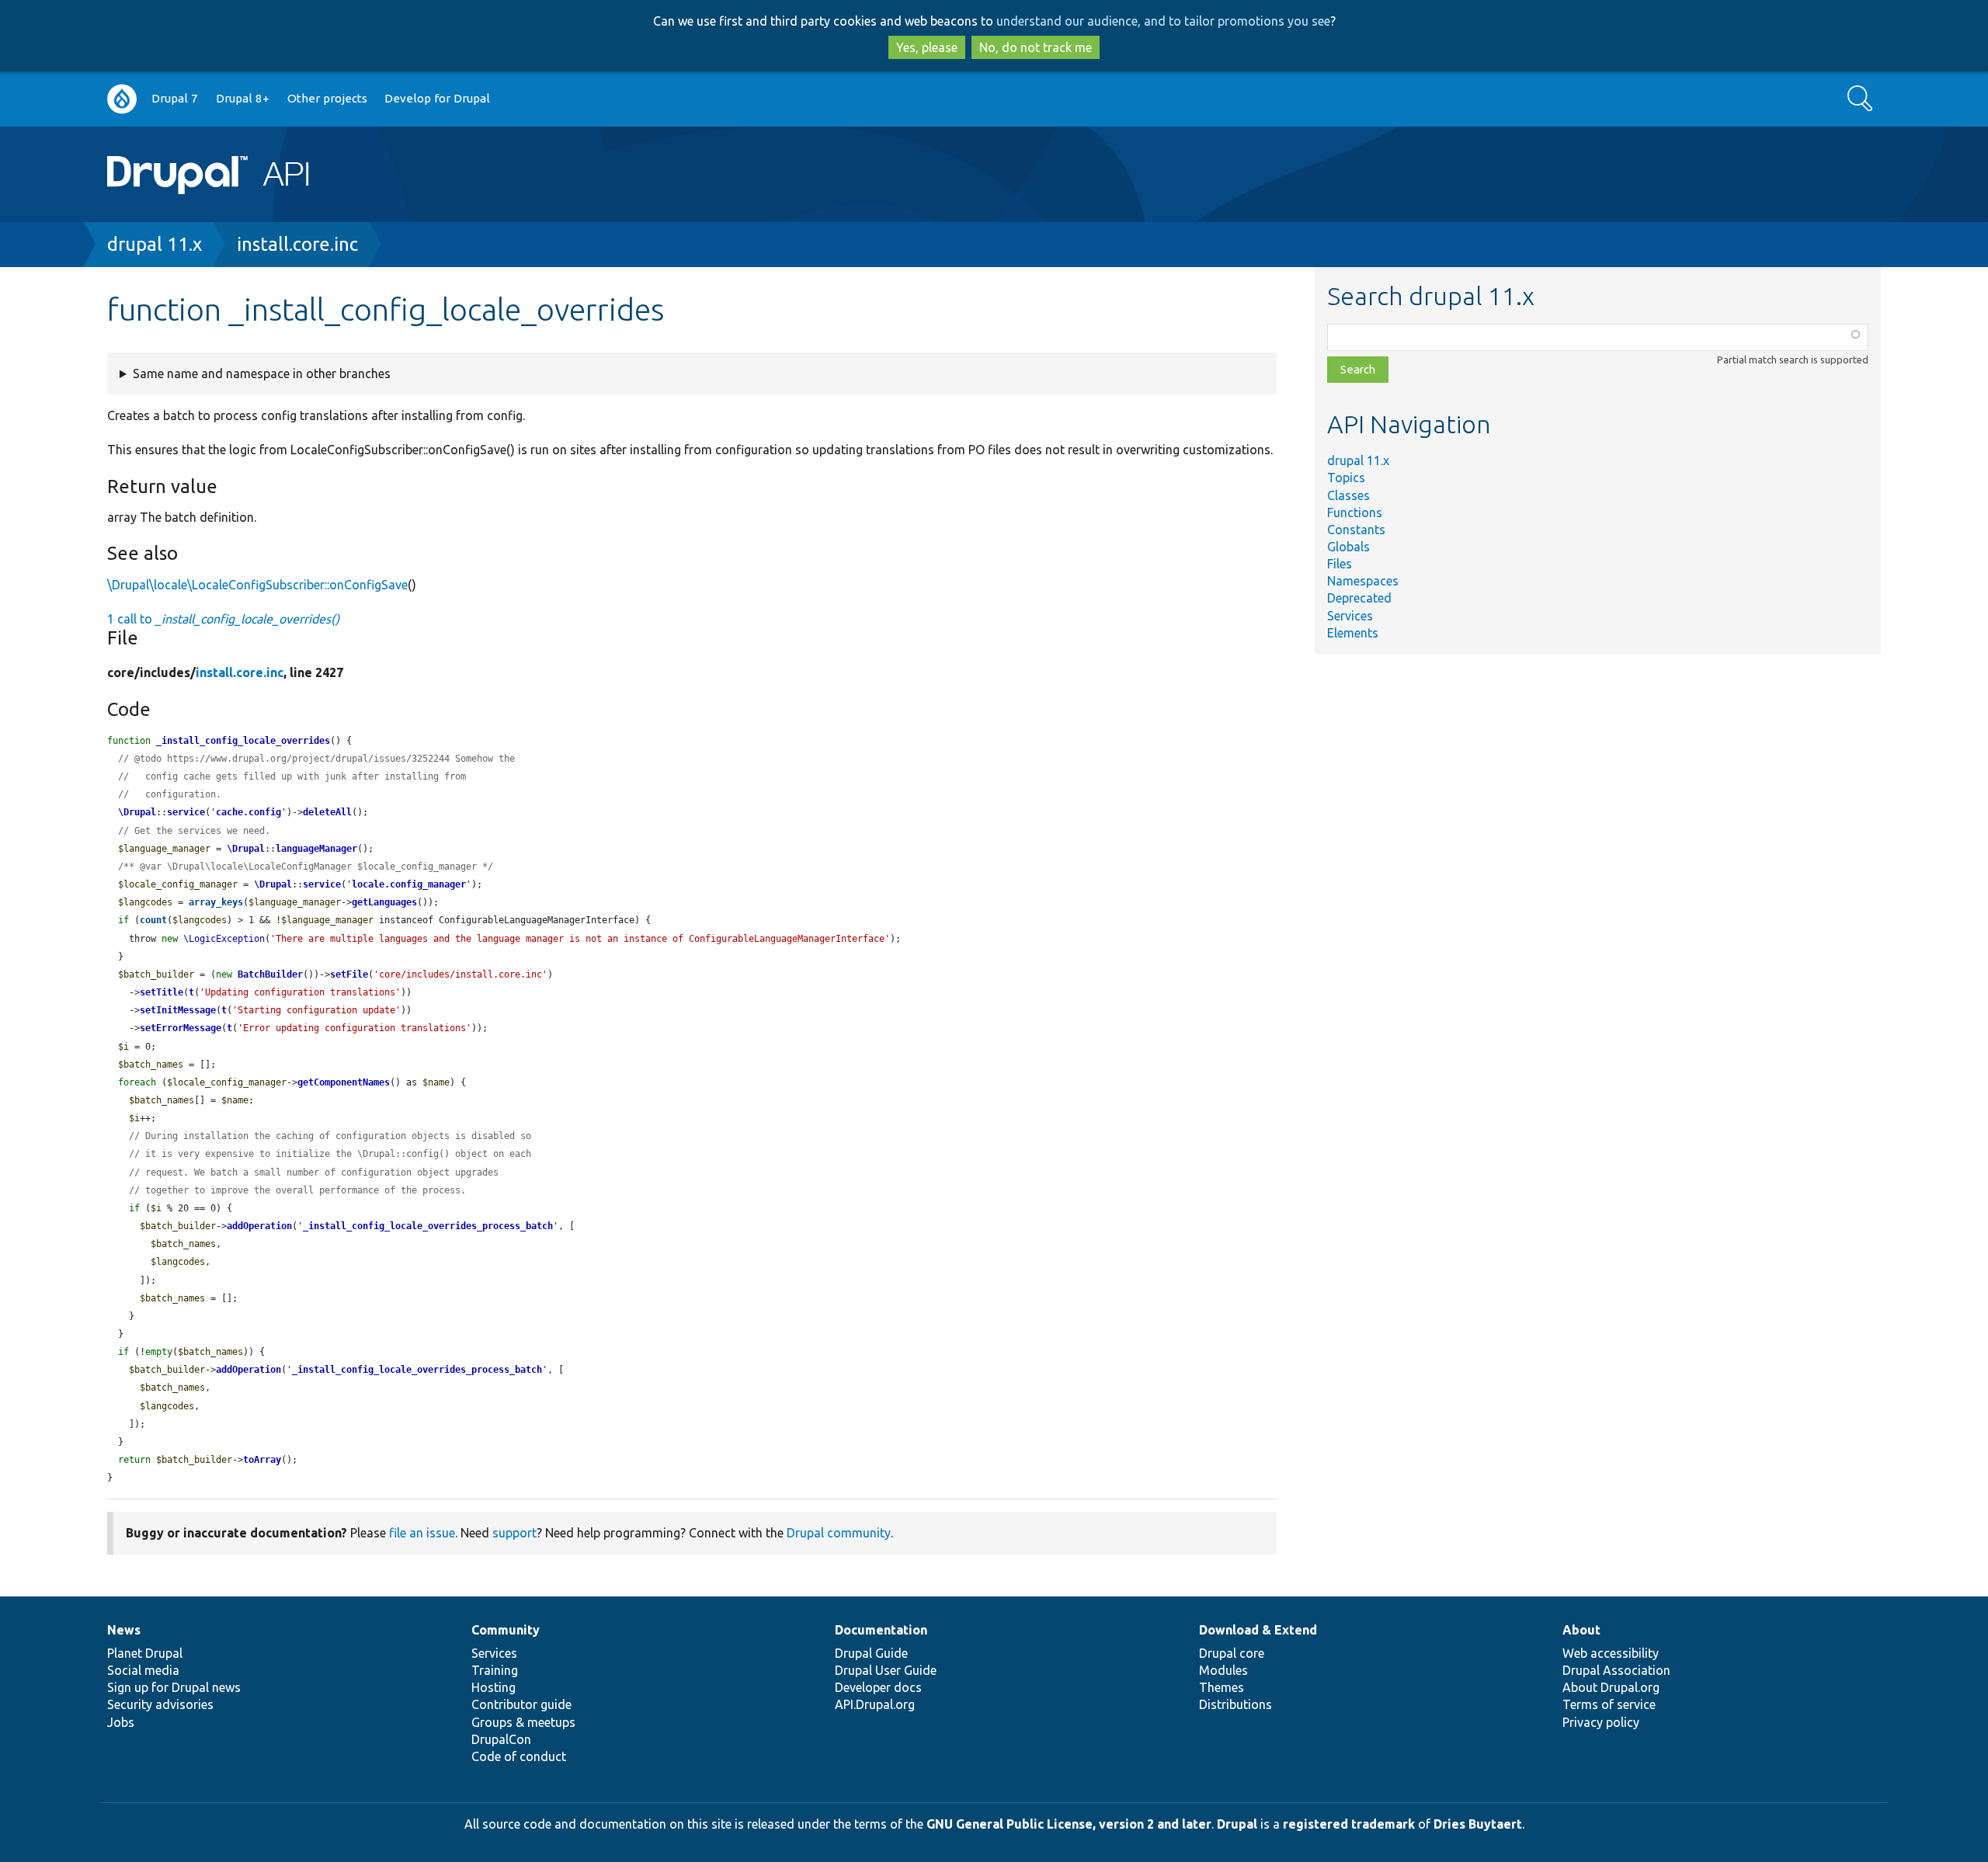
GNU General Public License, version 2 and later (1069, 1824)
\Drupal (137, 812)
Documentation (881, 1630)
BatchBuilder (270, 974)
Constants (1356, 530)
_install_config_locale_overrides (243, 741)
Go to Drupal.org (122, 99)
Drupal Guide (871, 1653)
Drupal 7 (175, 98)
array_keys (216, 902)
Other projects (327, 98)
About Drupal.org (1611, 1687)
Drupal (1237, 1824)
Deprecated (1359, 598)
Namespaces (1363, 581)
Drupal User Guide (886, 1670)
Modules (1223, 1670)
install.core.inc (297, 244)
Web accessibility (1611, 1653)
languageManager (316, 849)
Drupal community (839, 1533)
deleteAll (327, 812)
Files (1340, 564)
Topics (1346, 478)
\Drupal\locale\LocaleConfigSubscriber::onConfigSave (257, 585)
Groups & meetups (523, 1722)
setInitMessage (178, 1010)
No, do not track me (1036, 47)
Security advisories (160, 1704)
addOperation (259, 1226)
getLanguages (384, 902)
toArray (262, 1460)
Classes (1349, 495)
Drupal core (1232, 1653)
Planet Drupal (145, 1653)
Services (1350, 616)
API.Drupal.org (875, 1704)
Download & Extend (1258, 1630)
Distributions (1236, 1704)
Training (495, 1670)
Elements (1353, 633)
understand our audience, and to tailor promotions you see (1163, 21)
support (514, 1533)
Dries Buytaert (1478, 1824)
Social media (143, 1670)
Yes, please (927, 47)
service (186, 812)
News (124, 1630)
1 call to (223, 619)
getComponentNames (344, 1082)
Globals (1349, 547)
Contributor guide (521, 1704)
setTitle (162, 992)
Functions (1355, 512)
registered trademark (1349, 1824)
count (153, 920)
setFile (349, 974)
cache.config (248, 812)
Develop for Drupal (437, 98)
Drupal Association (1616, 1670)
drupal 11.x (155, 244)
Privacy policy (1601, 1722)
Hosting (494, 1687)
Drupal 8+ (243, 98)
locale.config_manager (409, 884)
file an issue (422, 1533)
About (1581, 1630)
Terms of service (1609, 1704)
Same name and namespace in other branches (262, 373)
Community (506, 1630)
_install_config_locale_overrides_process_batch (428, 1226)
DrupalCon (501, 1739)
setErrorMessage (181, 1028)
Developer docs (878, 1687)
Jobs (121, 1722)
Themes (1222, 1687)
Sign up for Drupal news (174, 1687)
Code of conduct (519, 1756)
